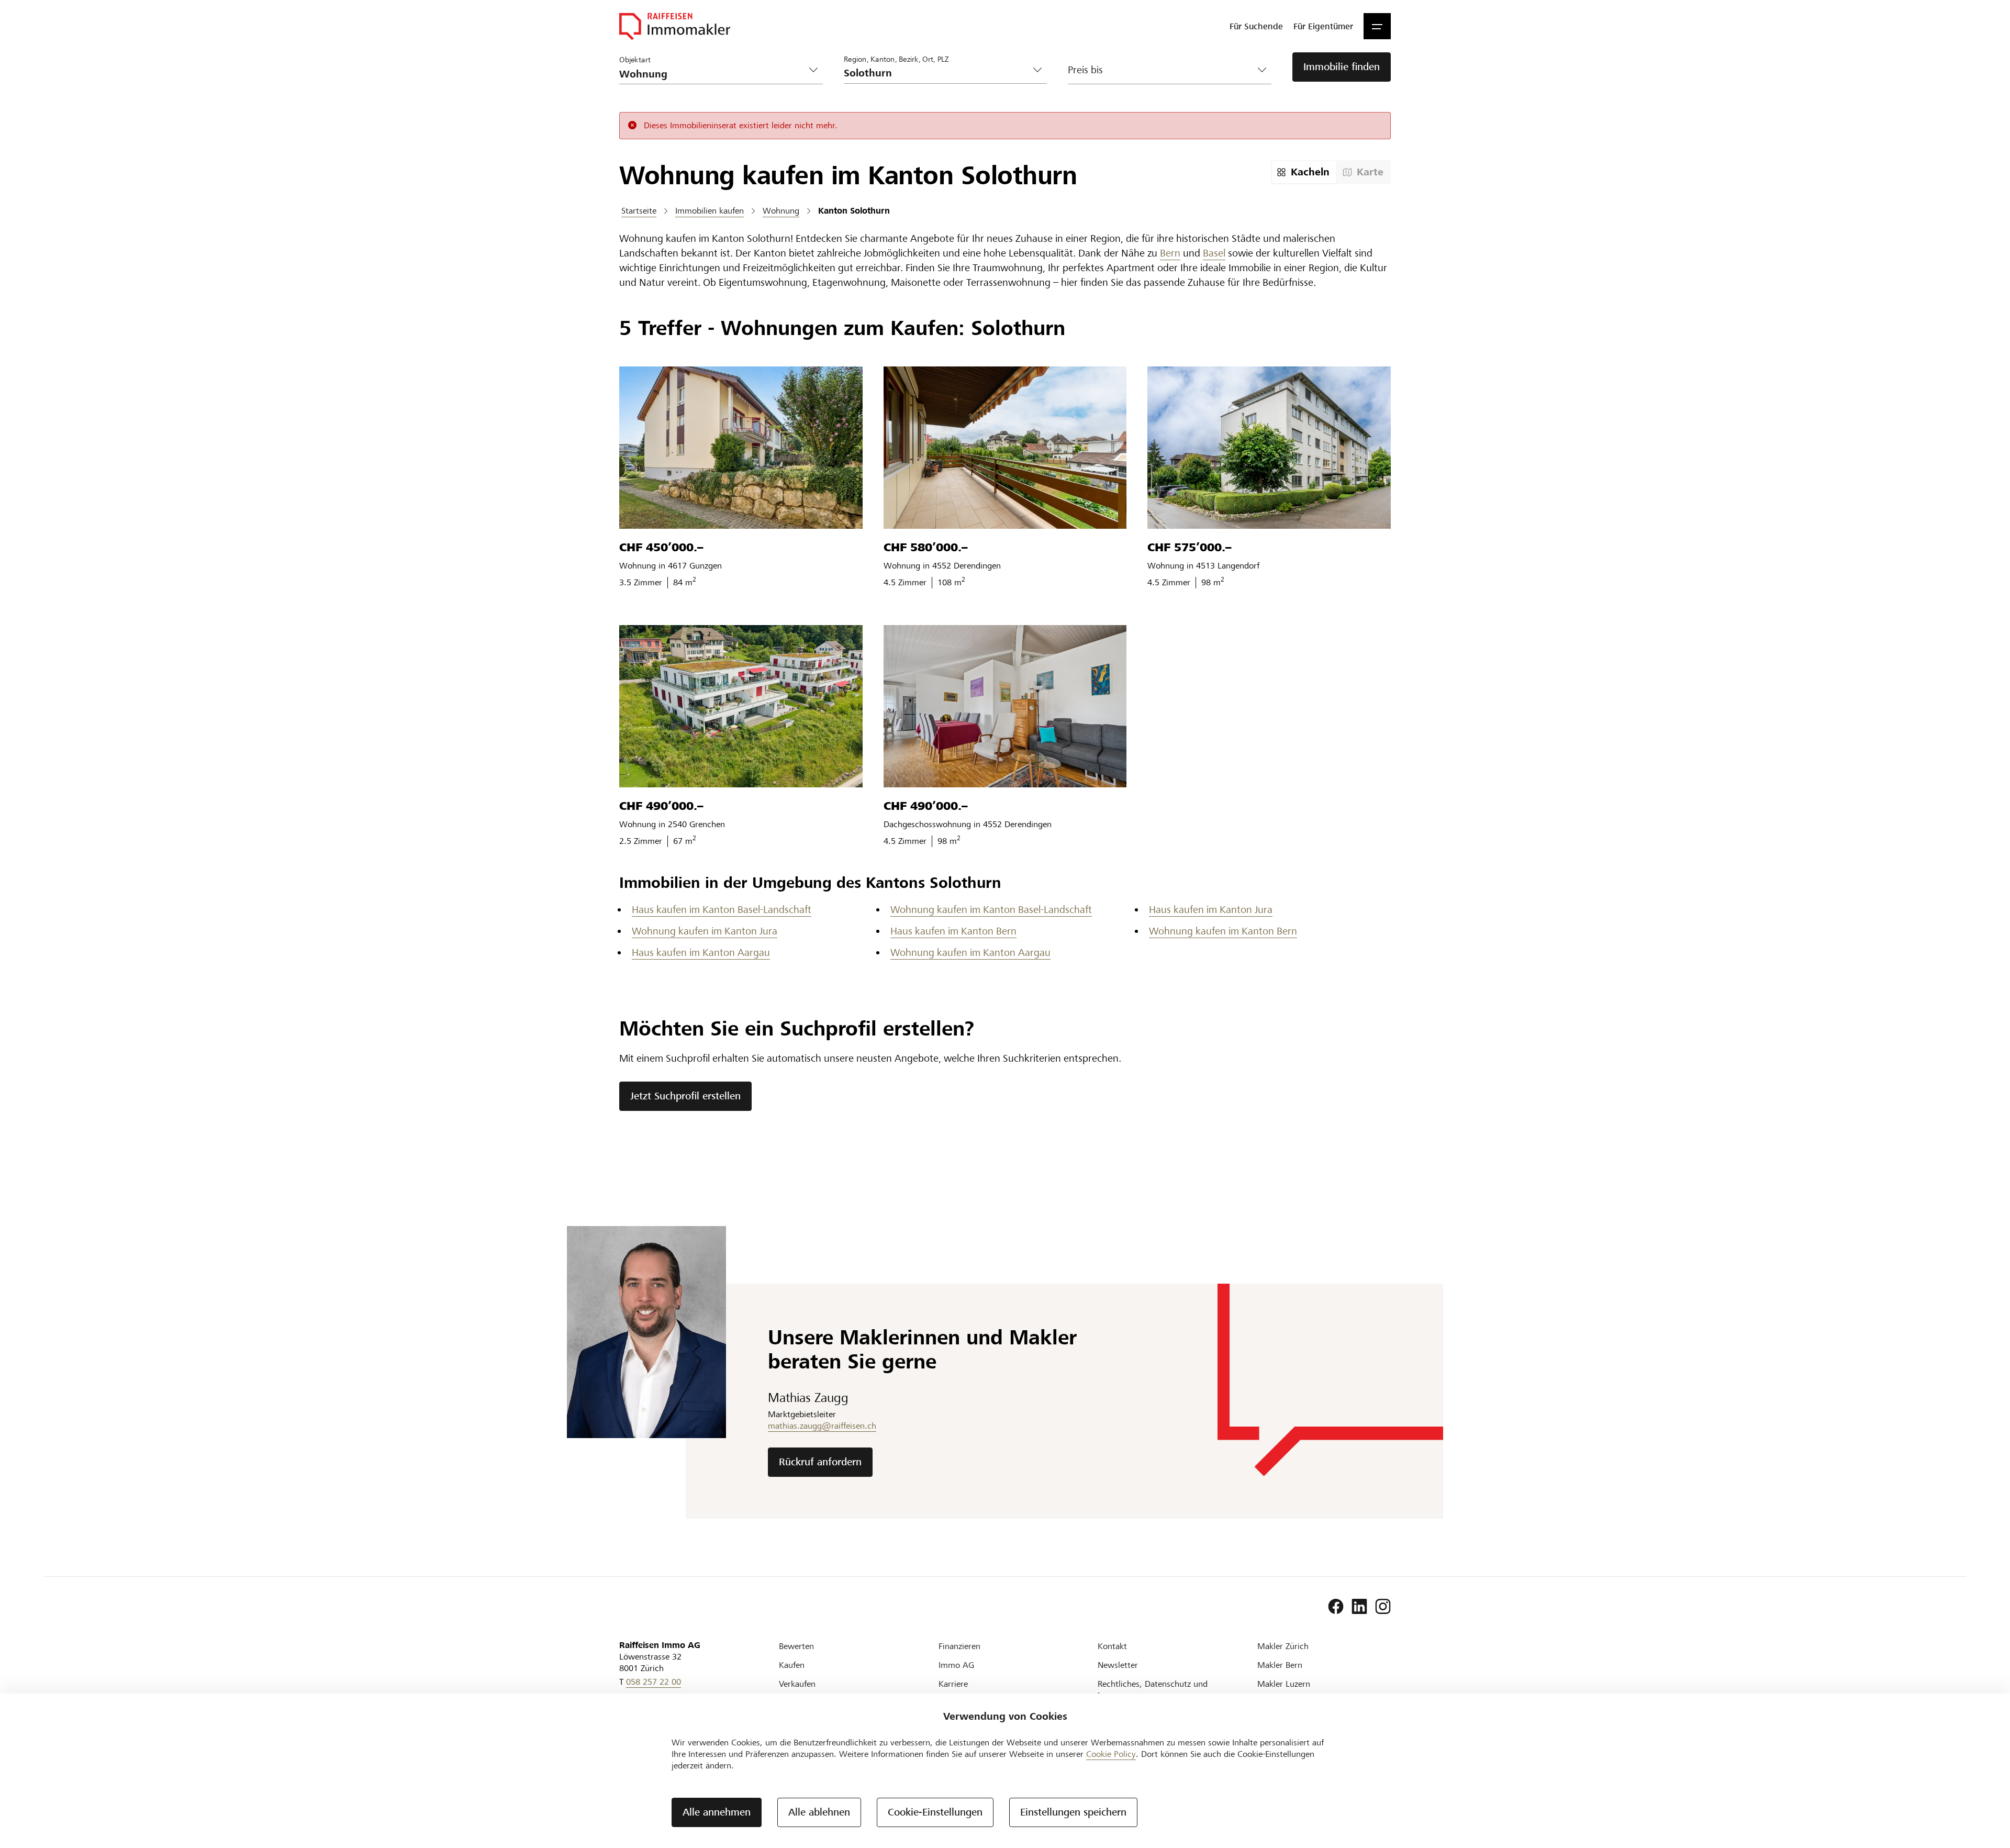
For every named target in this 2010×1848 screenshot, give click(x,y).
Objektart (635, 59)
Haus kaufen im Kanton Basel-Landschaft (722, 910)
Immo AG (956, 1665)
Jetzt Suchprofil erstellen (685, 1096)
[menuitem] (1256, 26)
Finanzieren (959, 1646)
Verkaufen (797, 1684)
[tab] (1304, 172)
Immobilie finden (1342, 67)
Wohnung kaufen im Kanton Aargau (970, 953)
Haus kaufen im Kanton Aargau (701, 953)
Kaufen (792, 1665)
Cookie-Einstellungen (935, 1812)
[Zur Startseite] (675, 26)
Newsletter (1118, 1665)
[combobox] (937, 73)
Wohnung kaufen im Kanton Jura (705, 931)
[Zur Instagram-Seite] (1383, 1607)
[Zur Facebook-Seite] (1336, 1607)
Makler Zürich (1283, 1646)
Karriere (953, 1684)
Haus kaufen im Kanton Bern (953, 931)
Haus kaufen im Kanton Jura (1211, 910)
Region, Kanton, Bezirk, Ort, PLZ (896, 59)
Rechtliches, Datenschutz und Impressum (1153, 1690)
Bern (1170, 253)
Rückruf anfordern (820, 1462)
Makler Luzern (1284, 1684)
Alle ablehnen (819, 1812)
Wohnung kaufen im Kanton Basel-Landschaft (991, 910)
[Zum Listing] (741, 448)
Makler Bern (1280, 1665)
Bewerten (796, 1646)
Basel (1214, 253)
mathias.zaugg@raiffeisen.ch (822, 1426)
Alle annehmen (717, 1812)
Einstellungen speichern (1073, 1812)
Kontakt (1112, 1646)
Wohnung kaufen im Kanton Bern (1223, 931)
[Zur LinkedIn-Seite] (1359, 1607)
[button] (1377, 26)
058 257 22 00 (654, 1682)
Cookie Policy (1111, 1754)
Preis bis (1085, 70)
